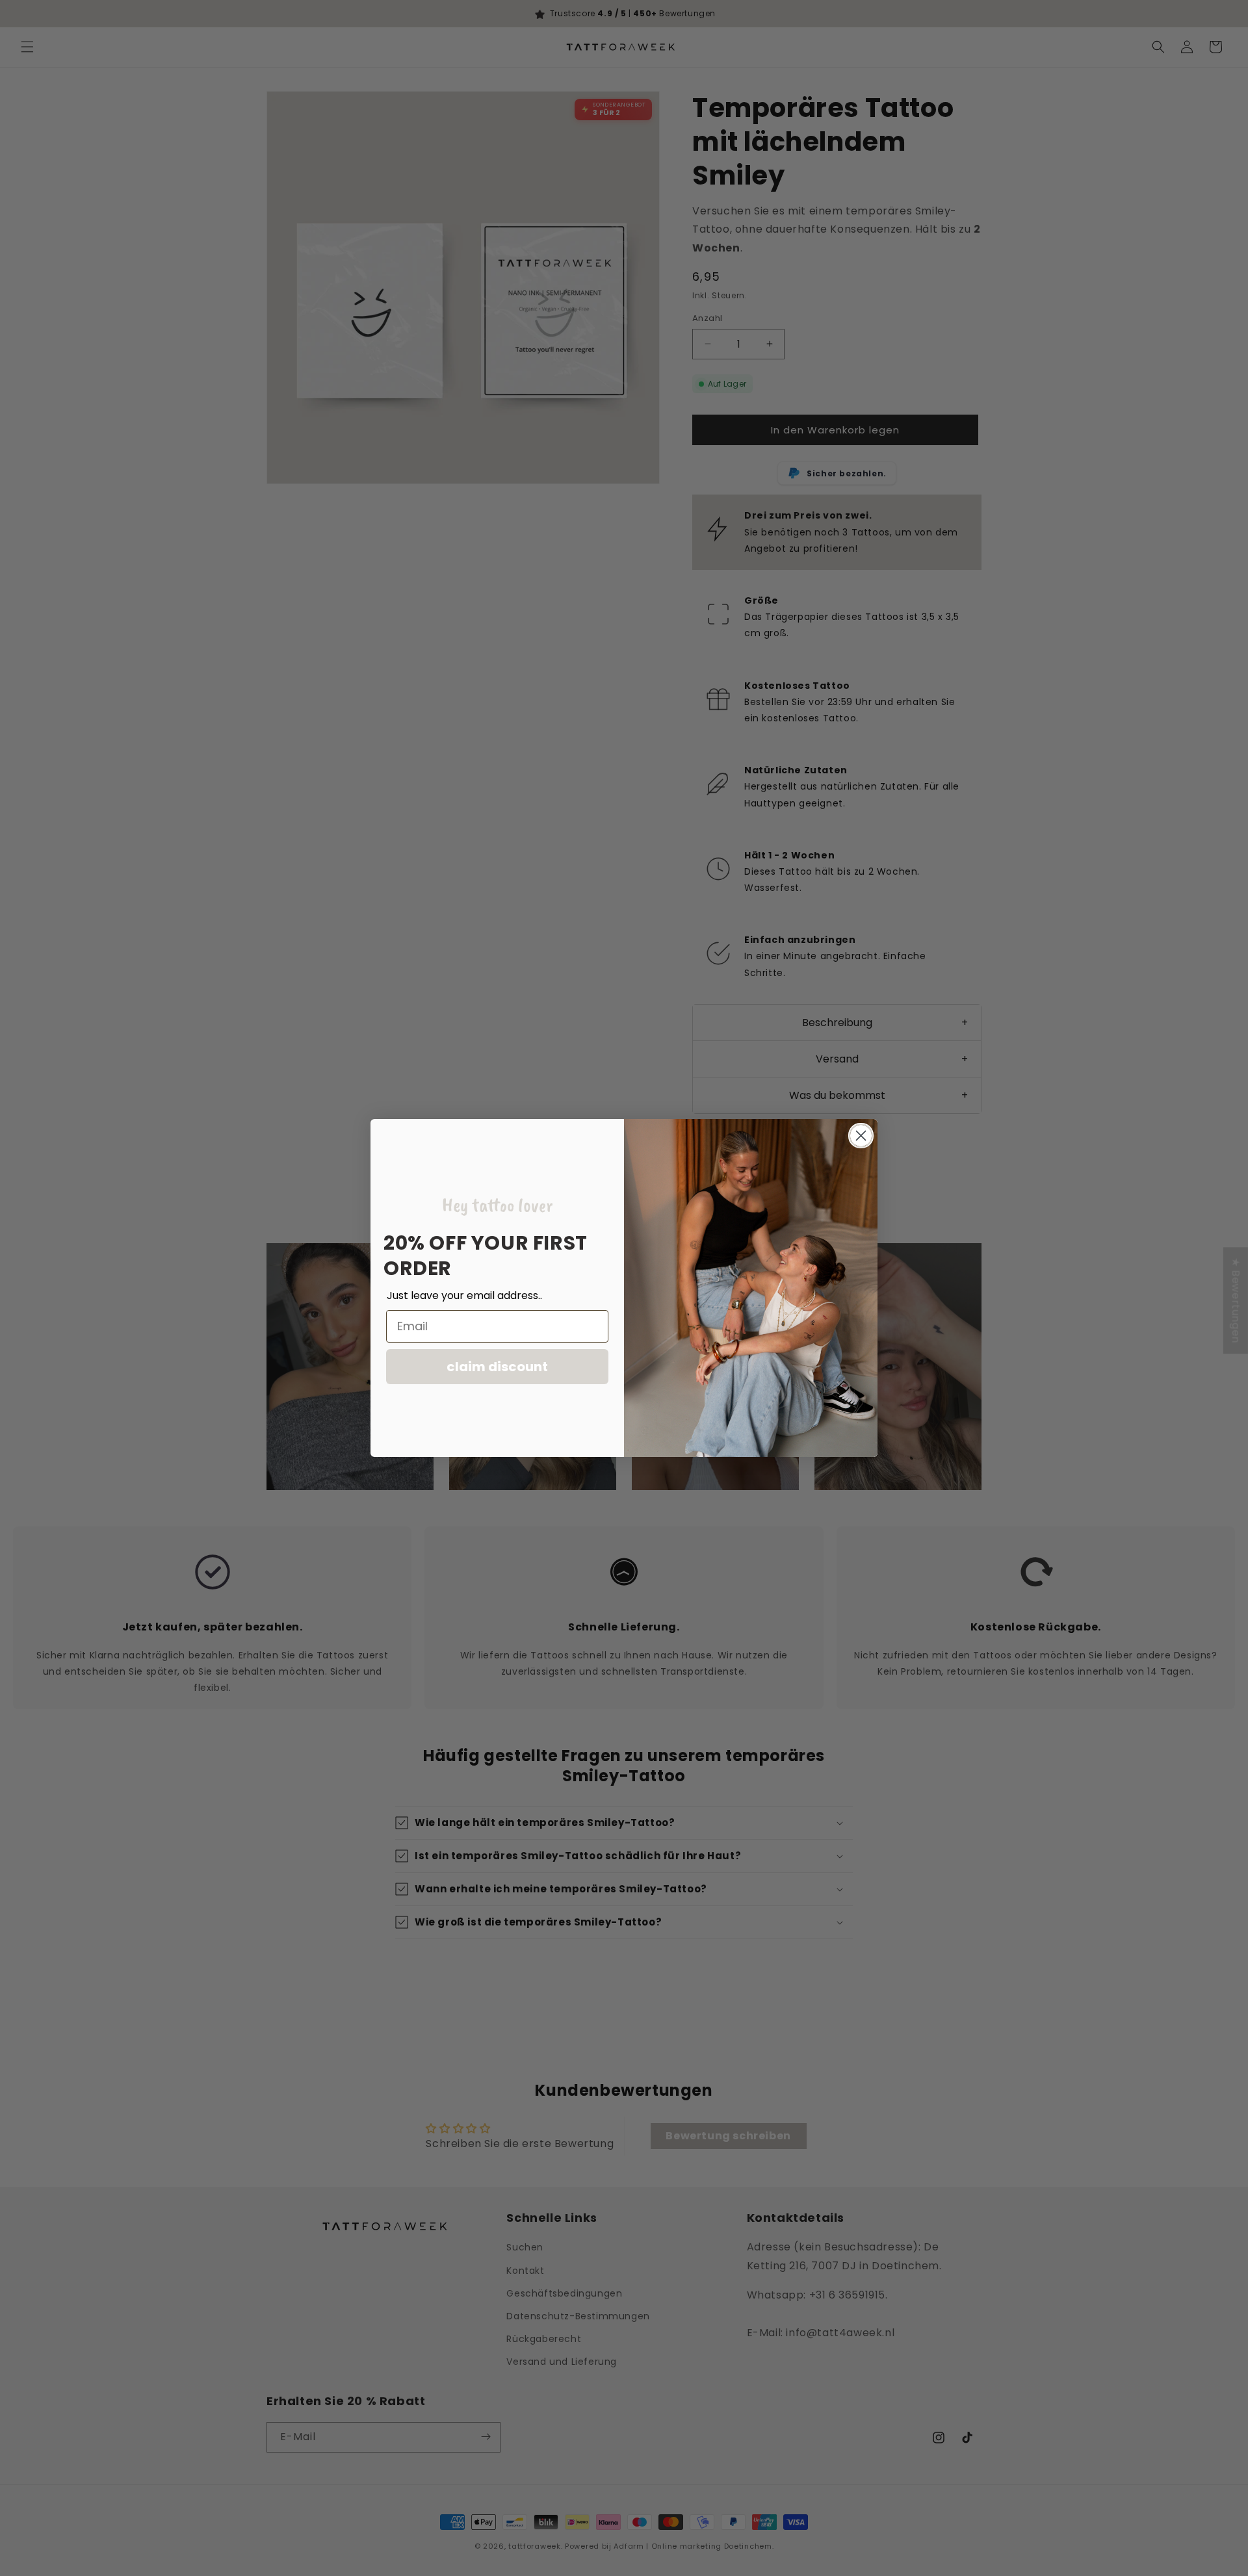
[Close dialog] (861, 1136)
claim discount (497, 1367)
